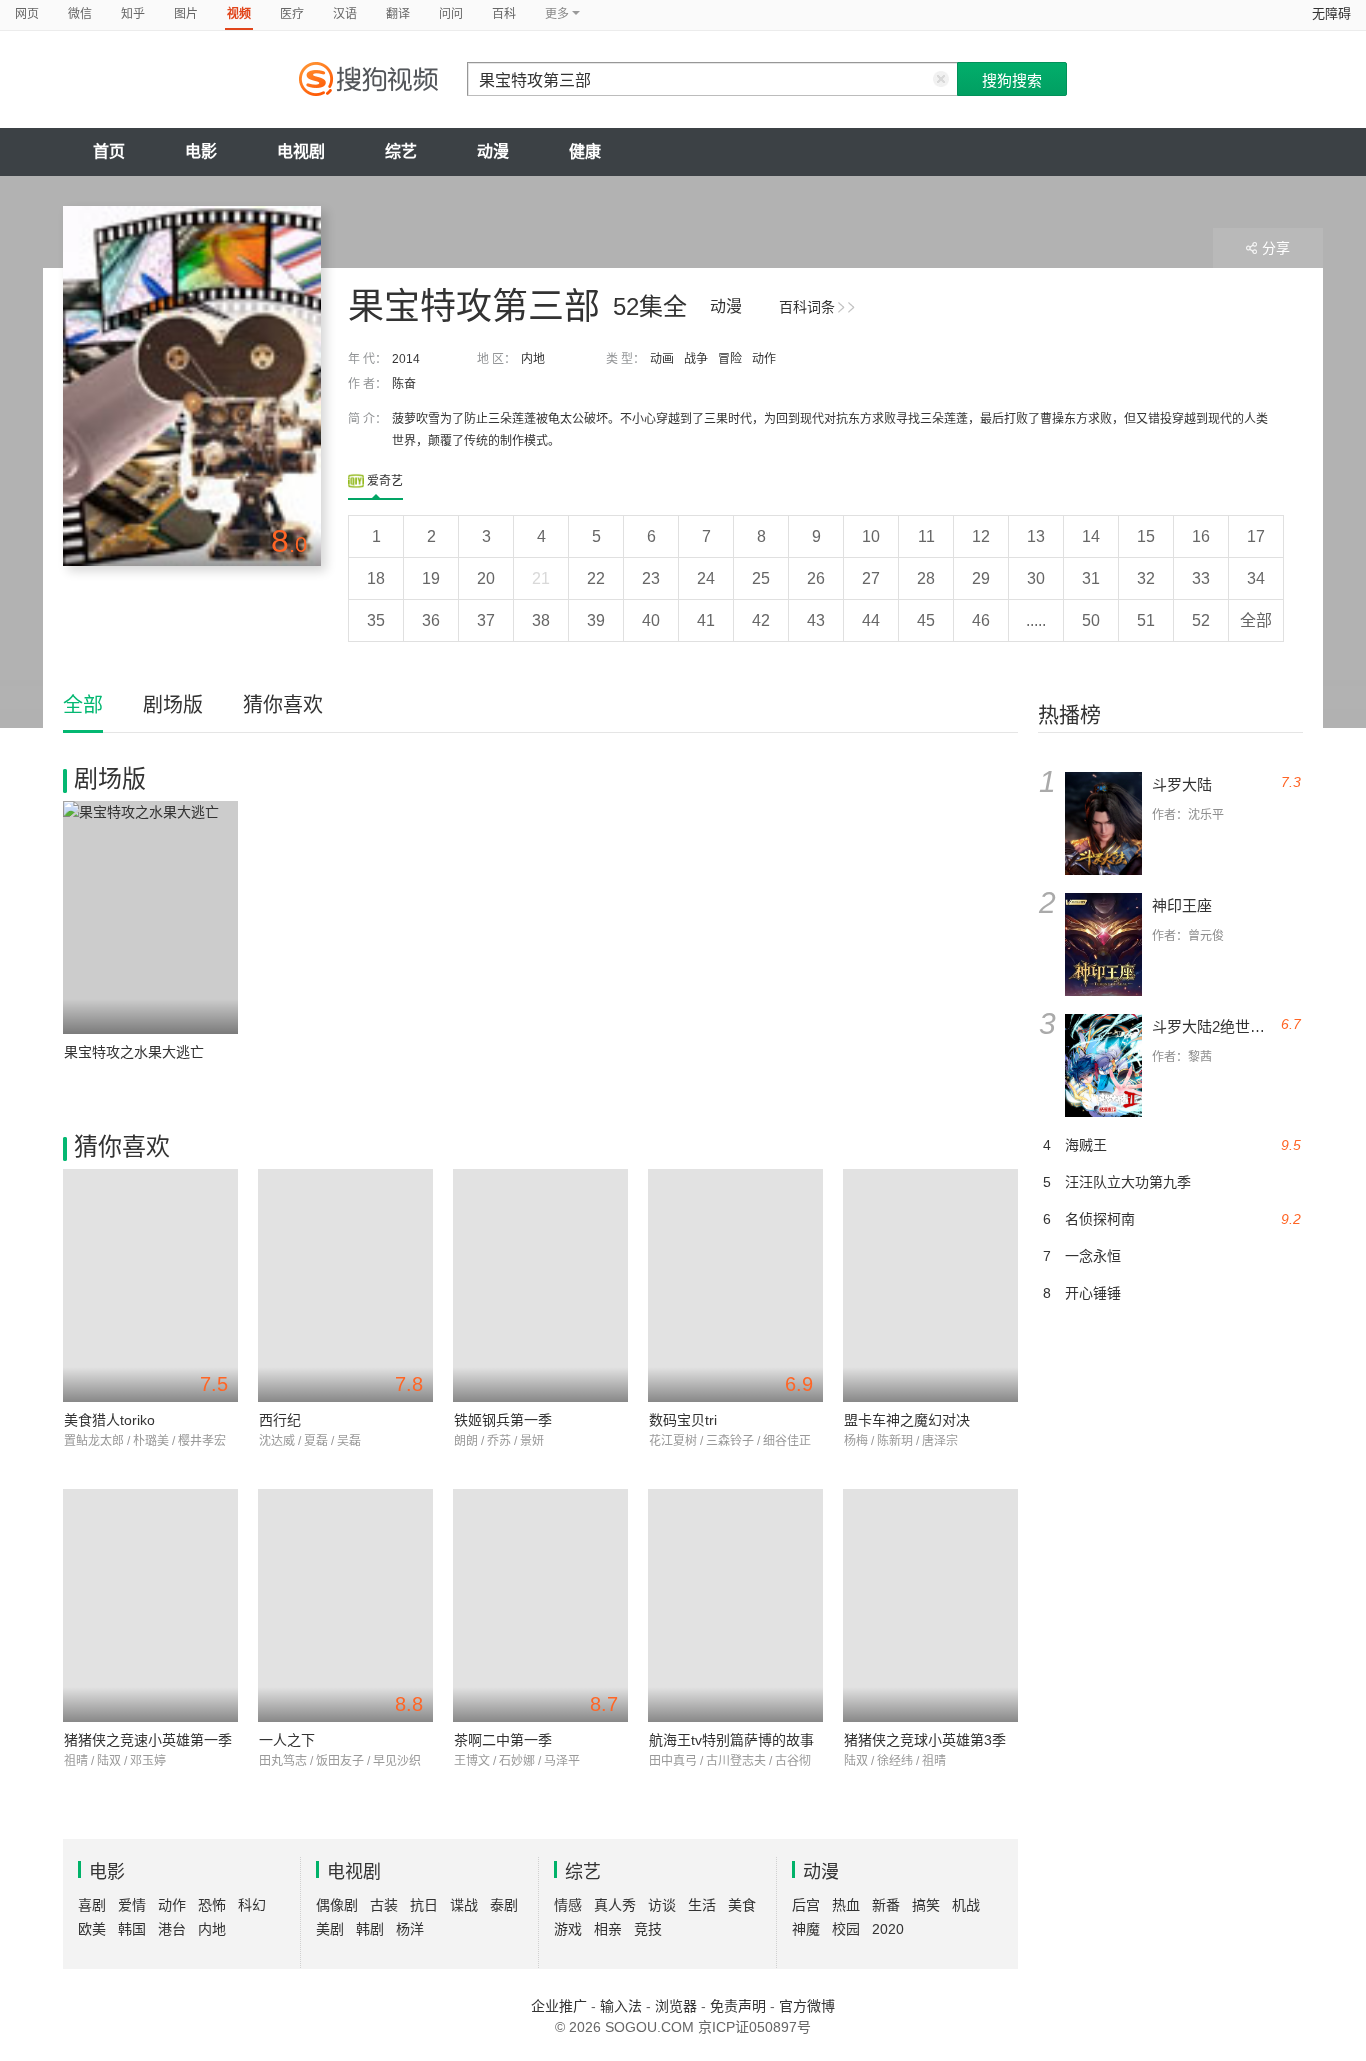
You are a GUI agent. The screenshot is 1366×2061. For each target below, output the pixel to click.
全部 (1256, 620)
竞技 (648, 1929)
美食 (742, 1905)
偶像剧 (337, 1905)
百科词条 (807, 307)
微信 (80, 14)
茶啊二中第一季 (503, 1740)
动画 (662, 359)
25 (761, 578)
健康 (585, 151)
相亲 (608, 1929)
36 (431, 620)
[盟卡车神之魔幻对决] (930, 1285)
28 (926, 578)
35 (376, 620)
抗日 (424, 1905)
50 (1091, 620)
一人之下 (287, 1740)
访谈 (662, 1905)
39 (596, 620)
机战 (966, 1905)
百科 (504, 14)
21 (541, 578)
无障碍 (1331, 13)
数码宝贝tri (683, 1420)
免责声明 (738, 2006)
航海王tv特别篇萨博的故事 (731, 1740)
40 (651, 620)
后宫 (806, 1905)
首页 (109, 151)
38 (541, 620)
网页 (27, 14)
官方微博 (807, 2006)
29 (981, 578)
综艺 (401, 151)
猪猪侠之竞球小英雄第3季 (925, 1740)
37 (486, 620)
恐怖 (212, 1905)
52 (1201, 620)
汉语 (345, 14)
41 (706, 620)
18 (376, 578)
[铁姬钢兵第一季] (540, 1285)
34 (1256, 578)
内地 (533, 359)
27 (871, 578)
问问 (451, 14)
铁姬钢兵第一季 (503, 1420)
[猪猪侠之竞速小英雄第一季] (150, 1605)
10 (871, 536)
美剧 (330, 1929)
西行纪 (280, 1420)
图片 (186, 14)
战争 (696, 359)
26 (816, 578)
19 (431, 578)
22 (596, 578)
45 (926, 620)
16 (1201, 536)
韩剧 (370, 1929)
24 (706, 578)
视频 (239, 14)
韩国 (132, 1929)
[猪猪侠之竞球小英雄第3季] (930, 1605)
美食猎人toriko (109, 1420)
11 (926, 536)
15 (1146, 536)
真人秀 (615, 1905)
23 (651, 578)
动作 (764, 359)
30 (1036, 578)
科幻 (252, 1905)
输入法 (621, 2006)
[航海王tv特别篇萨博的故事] (735, 1605)
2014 (406, 359)
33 (1201, 578)
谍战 (464, 1905)
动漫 (493, 151)
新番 (886, 1905)
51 (1146, 620)
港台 (172, 1929)
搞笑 (926, 1905)
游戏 (568, 1929)
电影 (201, 151)
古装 (384, 1905)
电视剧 (301, 151)
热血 (846, 1905)
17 (1256, 536)
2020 (888, 1929)
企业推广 (559, 2006)
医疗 (292, 14)
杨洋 (410, 1929)
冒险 (730, 359)
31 (1091, 578)
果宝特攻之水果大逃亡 (134, 1052)
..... (1036, 620)
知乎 (133, 14)
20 (486, 578)
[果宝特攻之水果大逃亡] (150, 917)
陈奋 (404, 384)
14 (1091, 536)
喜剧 (92, 1905)
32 (1146, 578)
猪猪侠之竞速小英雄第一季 (148, 1740)
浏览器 (676, 2006)
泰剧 (504, 1905)
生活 (702, 1905)
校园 (846, 1929)
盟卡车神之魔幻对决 (907, 1420)
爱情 (132, 1905)
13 (1036, 536)
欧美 (92, 1929)
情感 (568, 1905)
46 (981, 620)
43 (816, 620)
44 (871, 620)
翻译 (398, 14)
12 (981, 536)
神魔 (806, 1929)
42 (761, 620)
